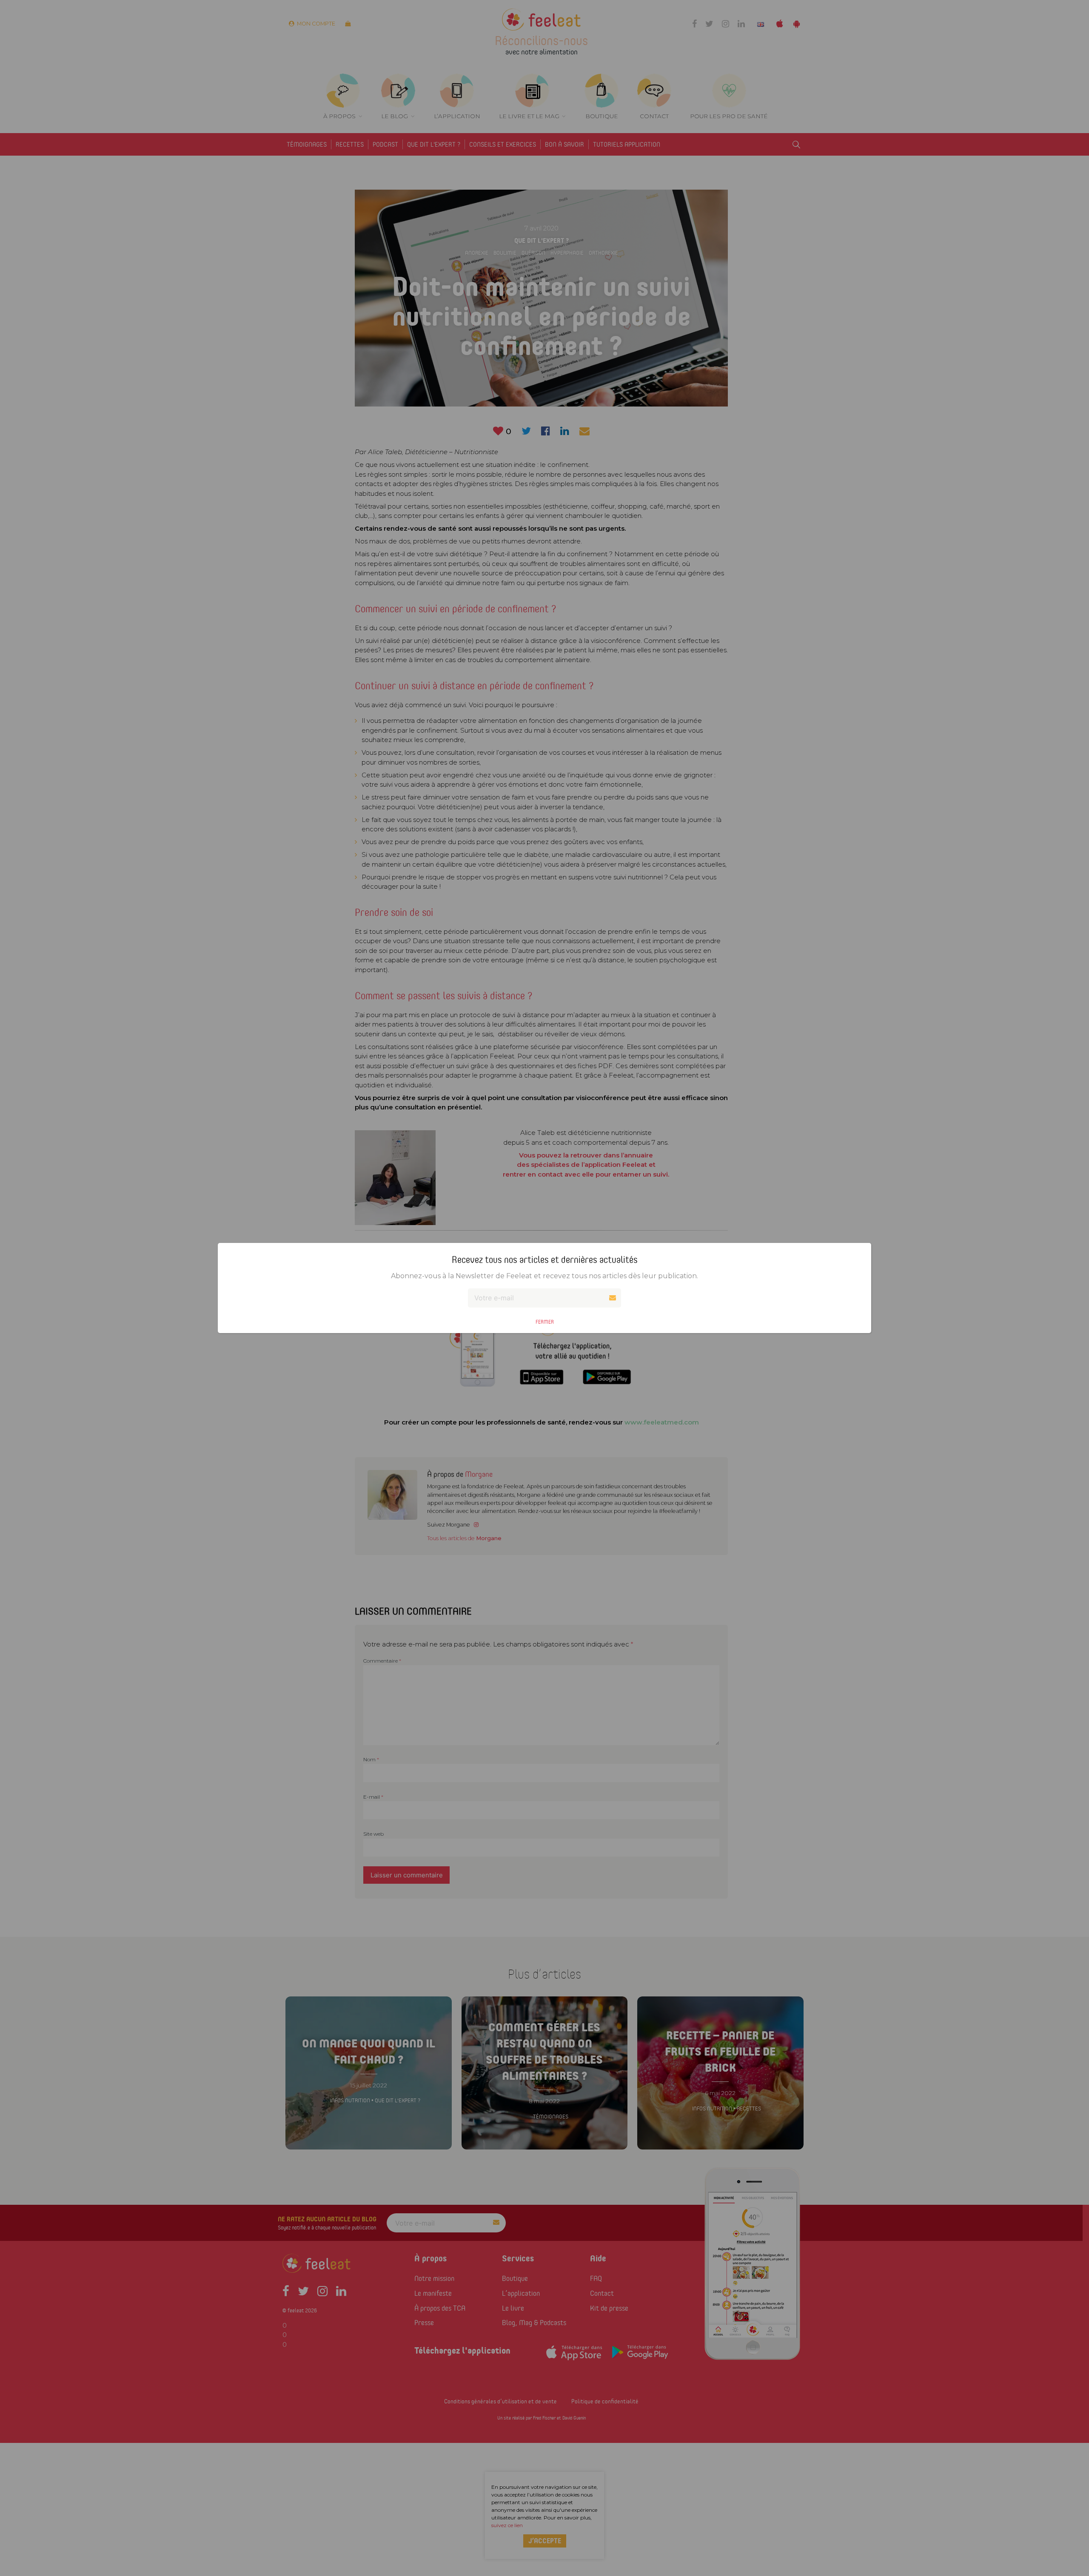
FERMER (545, 1322)
